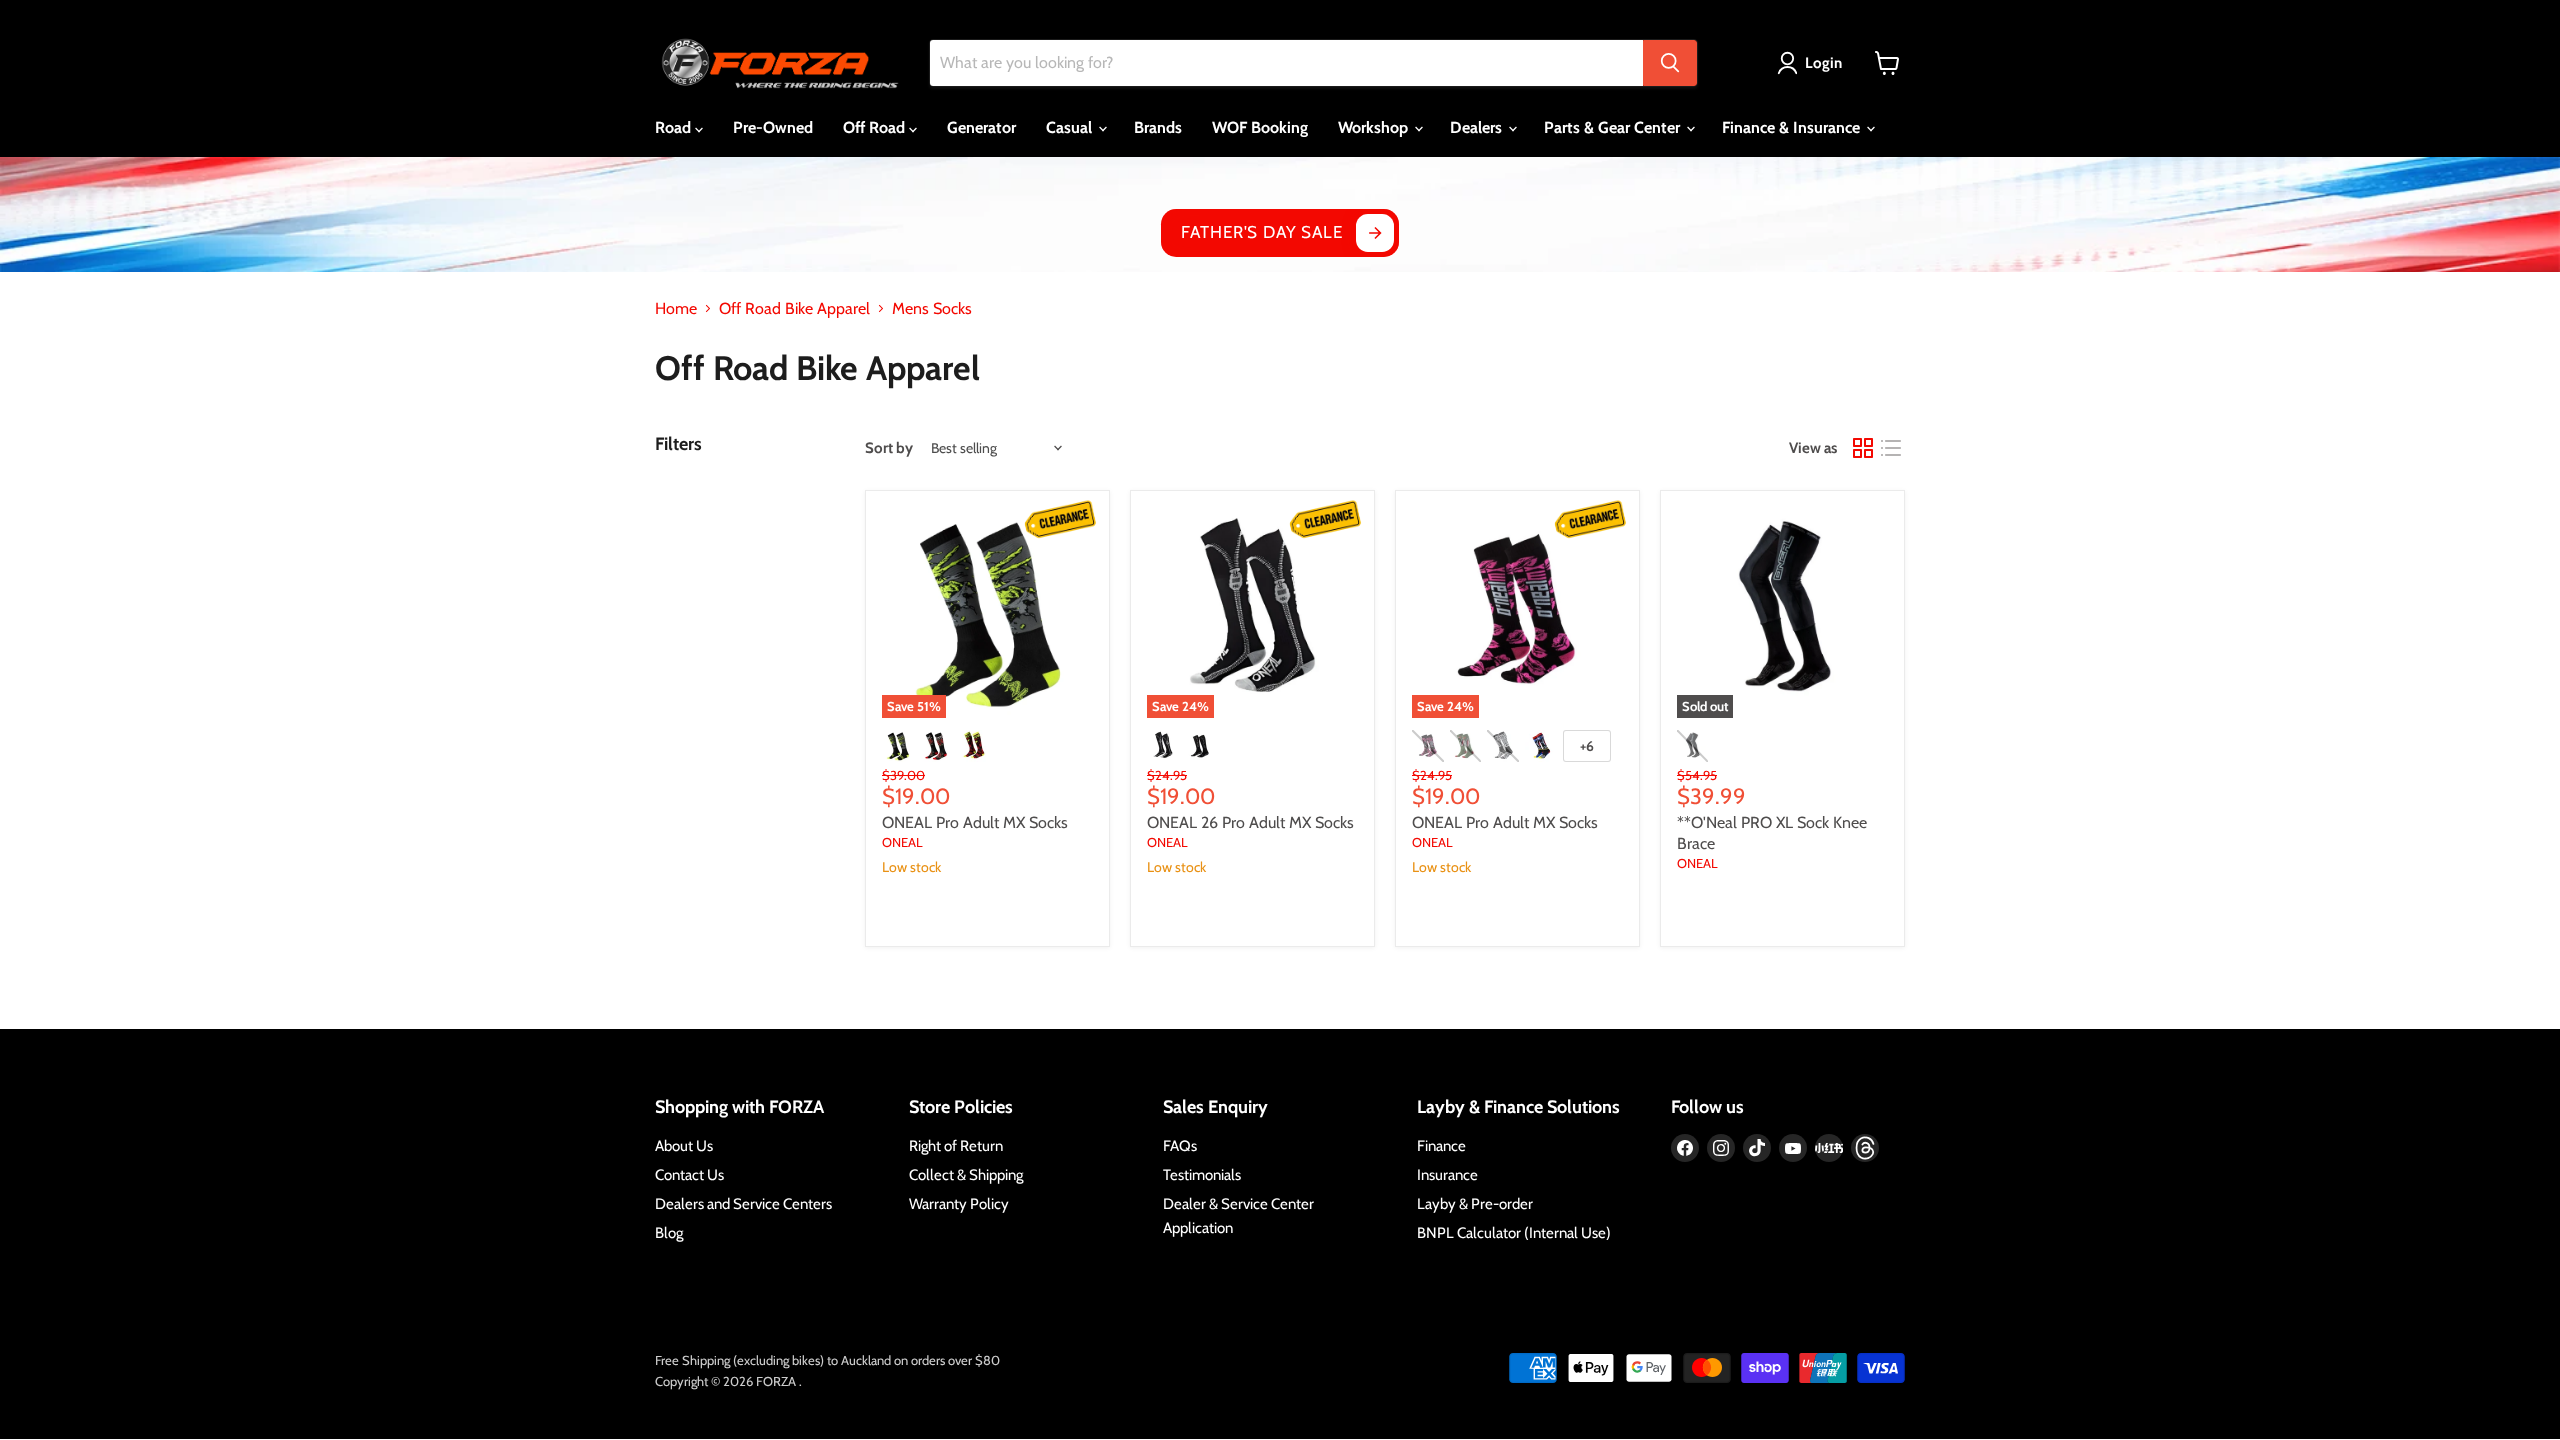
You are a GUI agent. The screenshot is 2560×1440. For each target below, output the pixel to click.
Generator (981, 127)
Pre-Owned (773, 127)
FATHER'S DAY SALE (1261, 232)
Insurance (1447, 1175)
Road (675, 127)
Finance (1441, 1146)
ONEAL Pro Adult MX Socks (975, 822)
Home (676, 309)
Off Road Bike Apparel (794, 309)
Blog (669, 1233)
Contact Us (689, 1175)
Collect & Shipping (966, 1175)
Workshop (1375, 127)
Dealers (1478, 127)
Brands (1158, 127)
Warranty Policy (959, 1204)
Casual (1071, 127)
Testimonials (1202, 1175)
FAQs (1180, 1146)
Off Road (876, 127)
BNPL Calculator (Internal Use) (1514, 1233)
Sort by (889, 448)
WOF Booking (1260, 127)
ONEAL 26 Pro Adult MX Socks (1250, 822)
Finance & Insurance (1793, 127)
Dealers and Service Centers (743, 1204)
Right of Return (956, 1146)
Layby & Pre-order (1475, 1204)
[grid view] (1863, 448)
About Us (684, 1146)
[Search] (1670, 63)
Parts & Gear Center (1614, 127)
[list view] (1891, 448)
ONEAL (902, 842)
